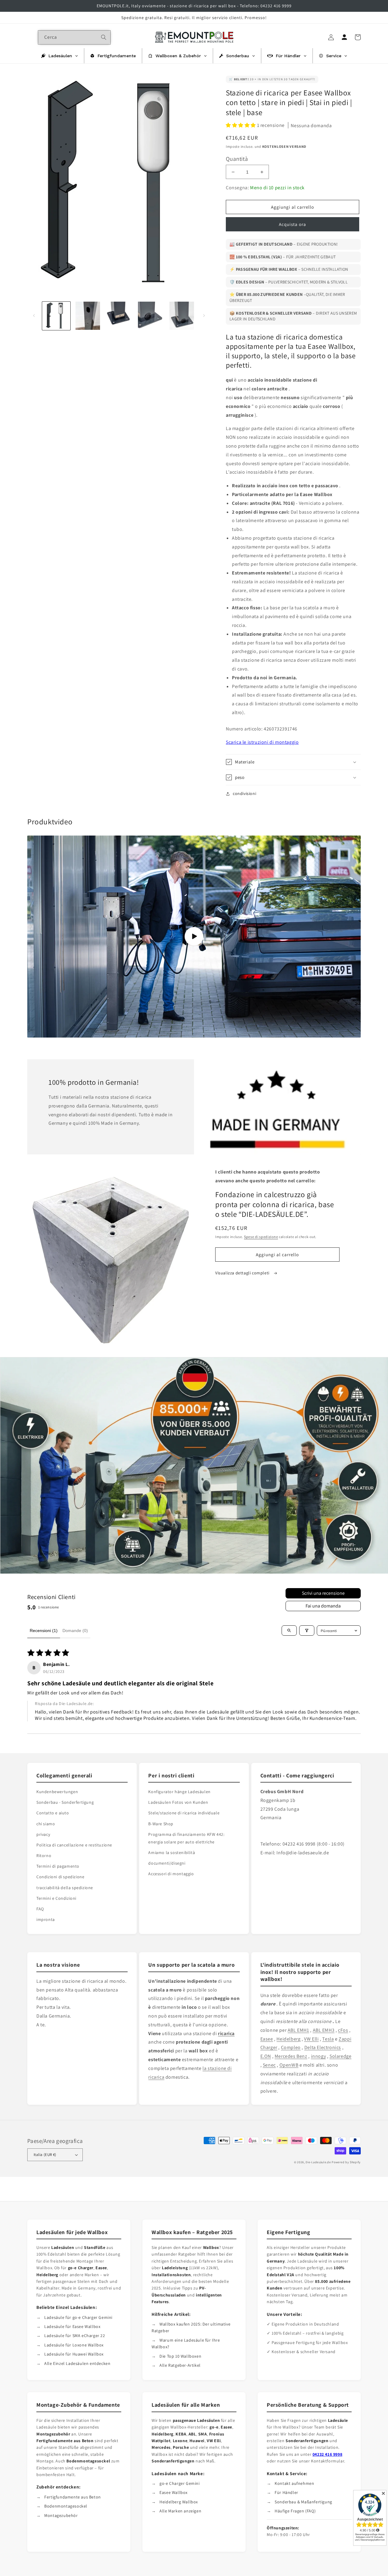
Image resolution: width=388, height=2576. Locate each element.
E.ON (266, 2056)
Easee (267, 2039)
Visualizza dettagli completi (243, 1273)
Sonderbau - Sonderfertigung (65, 1802)
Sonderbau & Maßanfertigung (303, 2502)
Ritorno (44, 1856)
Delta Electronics (323, 2047)
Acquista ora (293, 224)
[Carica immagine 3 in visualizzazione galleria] (119, 316)
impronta (46, 1919)
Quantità (237, 159)
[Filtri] (307, 1631)
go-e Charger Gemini (179, 2483)
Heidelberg (288, 2039)
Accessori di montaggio (171, 1874)
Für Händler (286, 2492)
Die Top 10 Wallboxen (180, 2356)
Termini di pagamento (58, 1866)
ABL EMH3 (324, 2030)
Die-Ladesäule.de (318, 2162)
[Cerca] (104, 37)
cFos (343, 2030)
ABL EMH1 (298, 2030)
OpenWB (289, 2065)
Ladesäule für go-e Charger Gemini (78, 2317)
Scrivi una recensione (323, 1593)
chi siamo (46, 1824)
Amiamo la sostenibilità (172, 1853)
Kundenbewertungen (57, 1792)
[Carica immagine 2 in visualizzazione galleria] (87, 316)
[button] (241, 125)
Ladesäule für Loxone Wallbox (74, 2345)
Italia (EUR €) (45, 2155)
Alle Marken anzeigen (180, 2511)
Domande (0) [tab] (75, 1631)
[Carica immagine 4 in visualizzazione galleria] (150, 316)
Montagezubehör (61, 2515)
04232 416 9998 (327, 2454)
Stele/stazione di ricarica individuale (184, 1813)
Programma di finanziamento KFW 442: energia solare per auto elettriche (186, 1838)
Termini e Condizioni (56, 1898)
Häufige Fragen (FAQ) (295, 2511)
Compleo (291, 2047)
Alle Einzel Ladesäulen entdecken (77, 2363)
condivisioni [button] (244, 793)
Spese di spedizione (261, 1237)
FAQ (40, 1909)
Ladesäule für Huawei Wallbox (74, 2354)
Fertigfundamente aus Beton (73, 2497)
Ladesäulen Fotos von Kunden (178, 1802)
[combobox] (74, 37)
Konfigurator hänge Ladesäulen (179, 1792)
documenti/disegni (167, 1863)
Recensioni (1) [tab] (44, 1631)
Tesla (328, 2039)
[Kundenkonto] (344, 37)
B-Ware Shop (161, 1824)
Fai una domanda (323, 1606)
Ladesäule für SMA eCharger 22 (75, 2336)
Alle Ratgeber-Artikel (180, 2365)
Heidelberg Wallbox (179, 2502)
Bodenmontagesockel (66, 2506)
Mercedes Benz (291, 2056)
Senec (269, 2065)
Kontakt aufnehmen (294, 2483)
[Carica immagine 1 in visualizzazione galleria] (56, 316)
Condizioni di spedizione (60, 1877)
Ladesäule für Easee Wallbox (72, 2326)
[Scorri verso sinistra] (34, 316)
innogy (319, 2056)
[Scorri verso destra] (204, 316)
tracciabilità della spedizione (65, 1888)
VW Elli (311, 2039)
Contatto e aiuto (53, 1813)
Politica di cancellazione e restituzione (74, 1845)
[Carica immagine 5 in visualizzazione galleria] (182, 316)
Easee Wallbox (174, 2492)
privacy (43, 1834)
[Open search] (289, 1631)
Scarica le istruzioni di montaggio (262, 742)
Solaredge (340, 2056)
